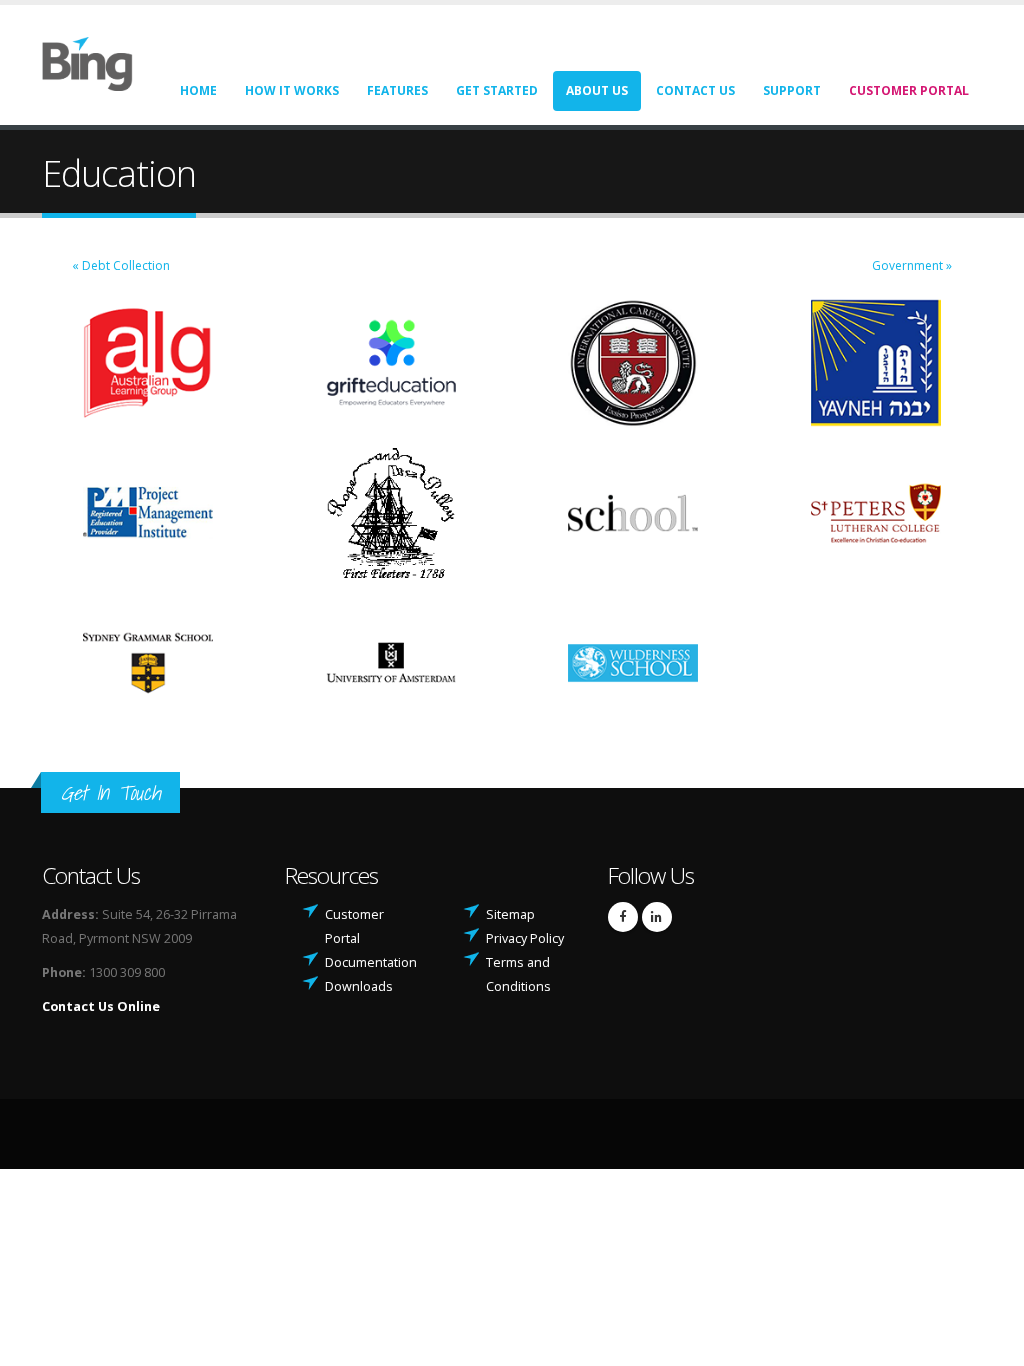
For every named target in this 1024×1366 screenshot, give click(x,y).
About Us (597, 90)
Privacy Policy (525, 938)
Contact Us (695, 90)
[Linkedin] (657, 917)
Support (792, 90)
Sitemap (510, 914)
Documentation (371, 962)
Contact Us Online (101, 1006)
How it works (292, 90)
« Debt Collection (121, 265)
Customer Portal (909, 90)
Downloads (359, 986)
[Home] (99, 62)
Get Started (497, 90)
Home (198, 90)
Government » (912, 265)
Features (397, 90)
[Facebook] (623, 917)
